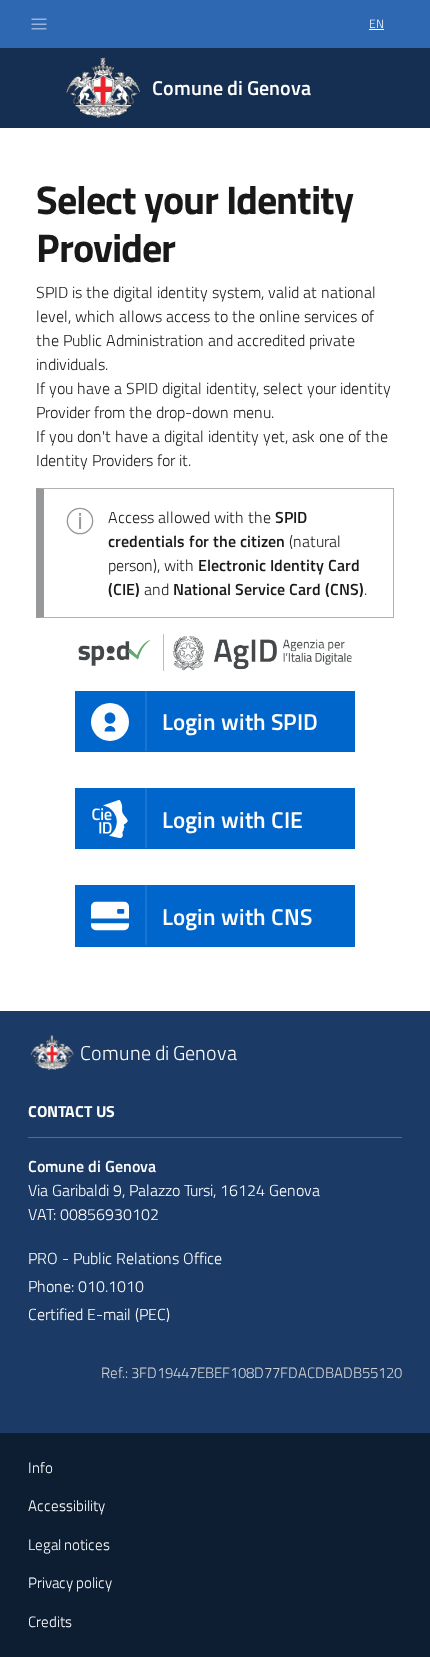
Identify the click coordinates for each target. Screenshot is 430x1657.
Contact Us (71, 1111)
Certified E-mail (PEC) (99, 1314)
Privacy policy (70, 1582)
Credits (50, 1621)
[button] (39, 24)
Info (40, 1467)
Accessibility (66, 1505)
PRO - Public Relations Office (125, 1258)
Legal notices (69, 1544)
